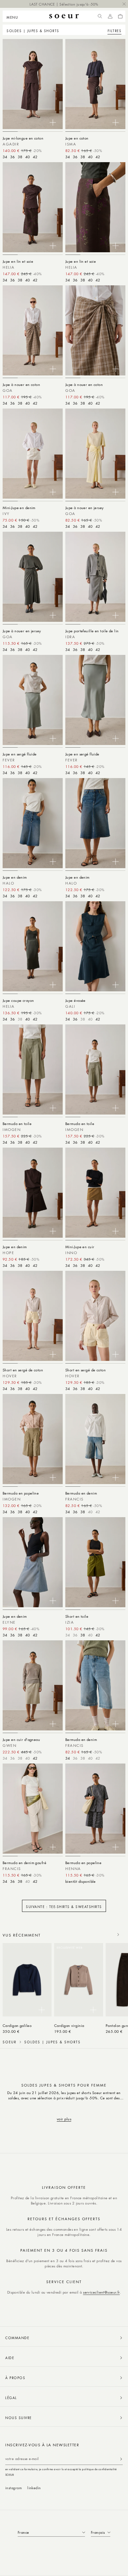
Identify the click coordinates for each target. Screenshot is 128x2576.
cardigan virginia (69, 2025)
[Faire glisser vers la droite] (118, 1935)
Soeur (10, 2042)
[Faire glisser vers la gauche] (104, 1935)
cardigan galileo (17, 2025)
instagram (13, 2488)
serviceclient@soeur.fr (101, 2292)
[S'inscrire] (121, 2459)
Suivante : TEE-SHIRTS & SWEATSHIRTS (64, 1907)
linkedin (34, 2488)
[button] (14, 16)
